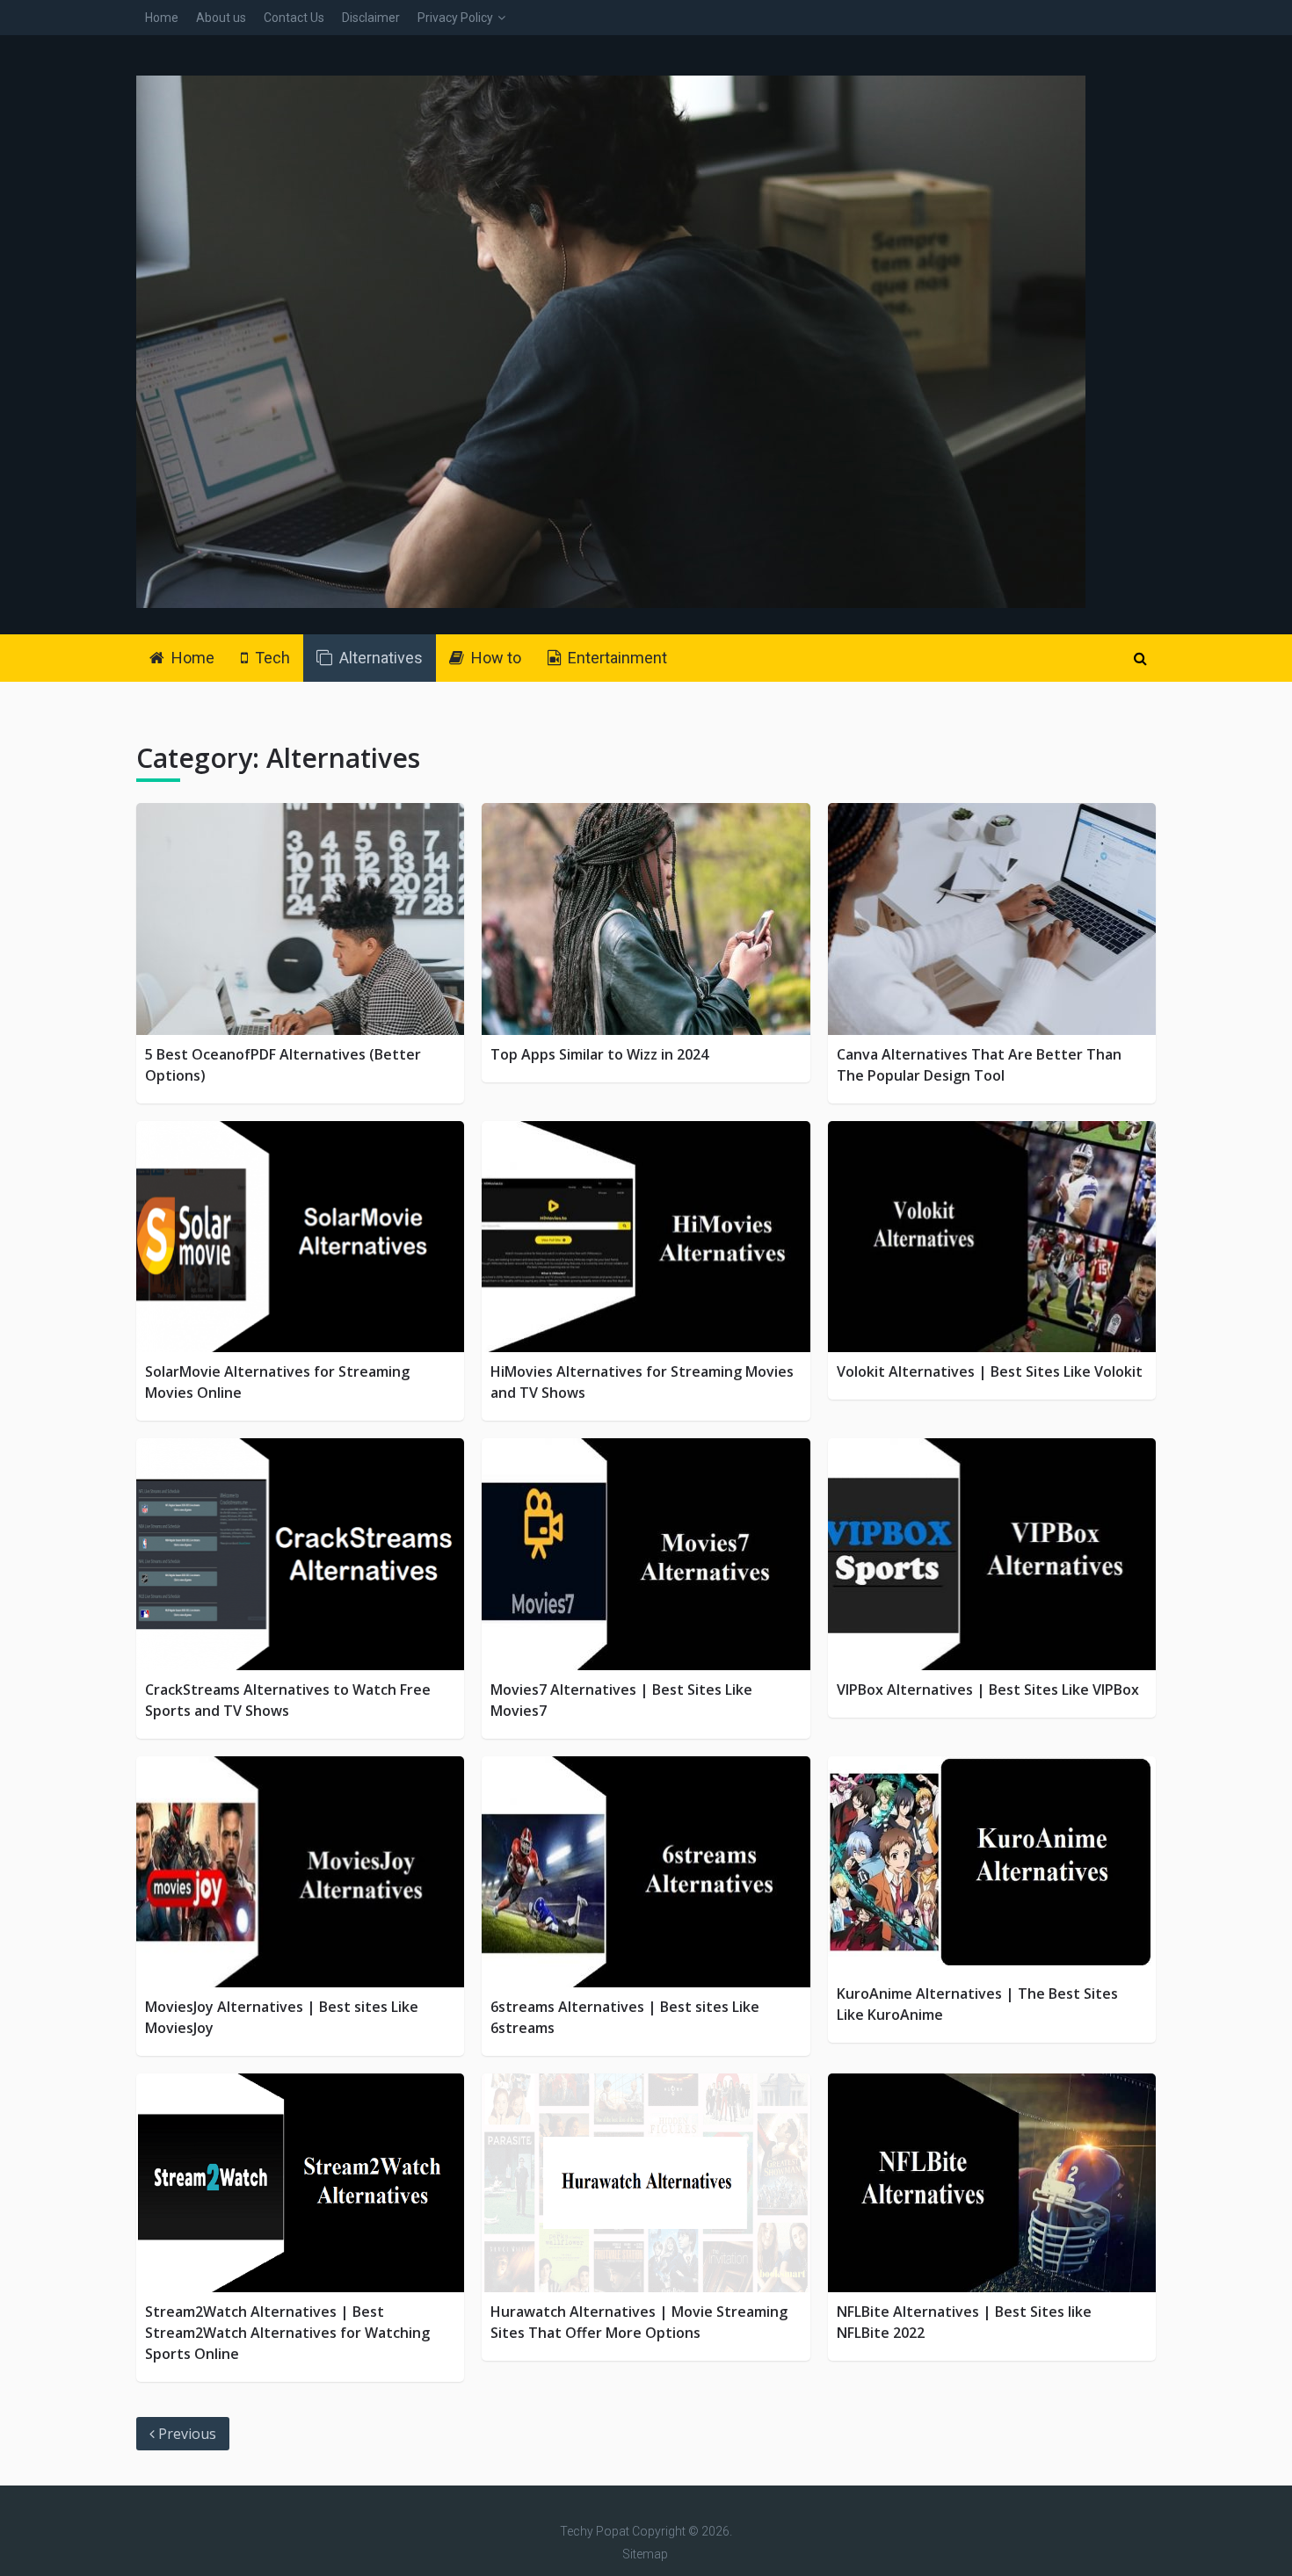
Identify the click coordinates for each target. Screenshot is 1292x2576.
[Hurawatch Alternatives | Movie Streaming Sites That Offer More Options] (646, 2183)
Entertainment (616, 658)
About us (221, 18)
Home (162, 18)
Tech (271, 658)
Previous (185, 2434)
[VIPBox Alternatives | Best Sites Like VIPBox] (992, 1554)
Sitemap (645, 2554)
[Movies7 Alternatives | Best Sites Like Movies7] (646, 1554)
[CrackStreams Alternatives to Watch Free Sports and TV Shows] (300, 1554)
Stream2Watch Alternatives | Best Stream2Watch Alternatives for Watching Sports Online (287, 2333)
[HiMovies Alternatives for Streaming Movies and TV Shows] (646, 1237)
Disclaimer (371, 18)
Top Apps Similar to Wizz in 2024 (599, 1054)
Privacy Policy (455, 18)
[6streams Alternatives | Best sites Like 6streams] (646, 1872)
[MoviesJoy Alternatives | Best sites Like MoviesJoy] (300, 1872)
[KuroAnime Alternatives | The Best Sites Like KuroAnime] (992, 1866)
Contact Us (294, 18)
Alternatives (379, 658)
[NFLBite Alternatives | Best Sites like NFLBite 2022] (992, 2183)
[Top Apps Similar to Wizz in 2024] (646, 919)
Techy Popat (595, 2531)
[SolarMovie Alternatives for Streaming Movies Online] (300, 1237)
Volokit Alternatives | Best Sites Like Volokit (990, 1371)
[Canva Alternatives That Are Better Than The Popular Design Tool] (992, 919)
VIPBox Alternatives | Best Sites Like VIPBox (988, 1690)
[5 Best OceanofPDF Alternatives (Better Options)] (300, 919)
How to (494, 658)
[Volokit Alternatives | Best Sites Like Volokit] (992, 1237)
